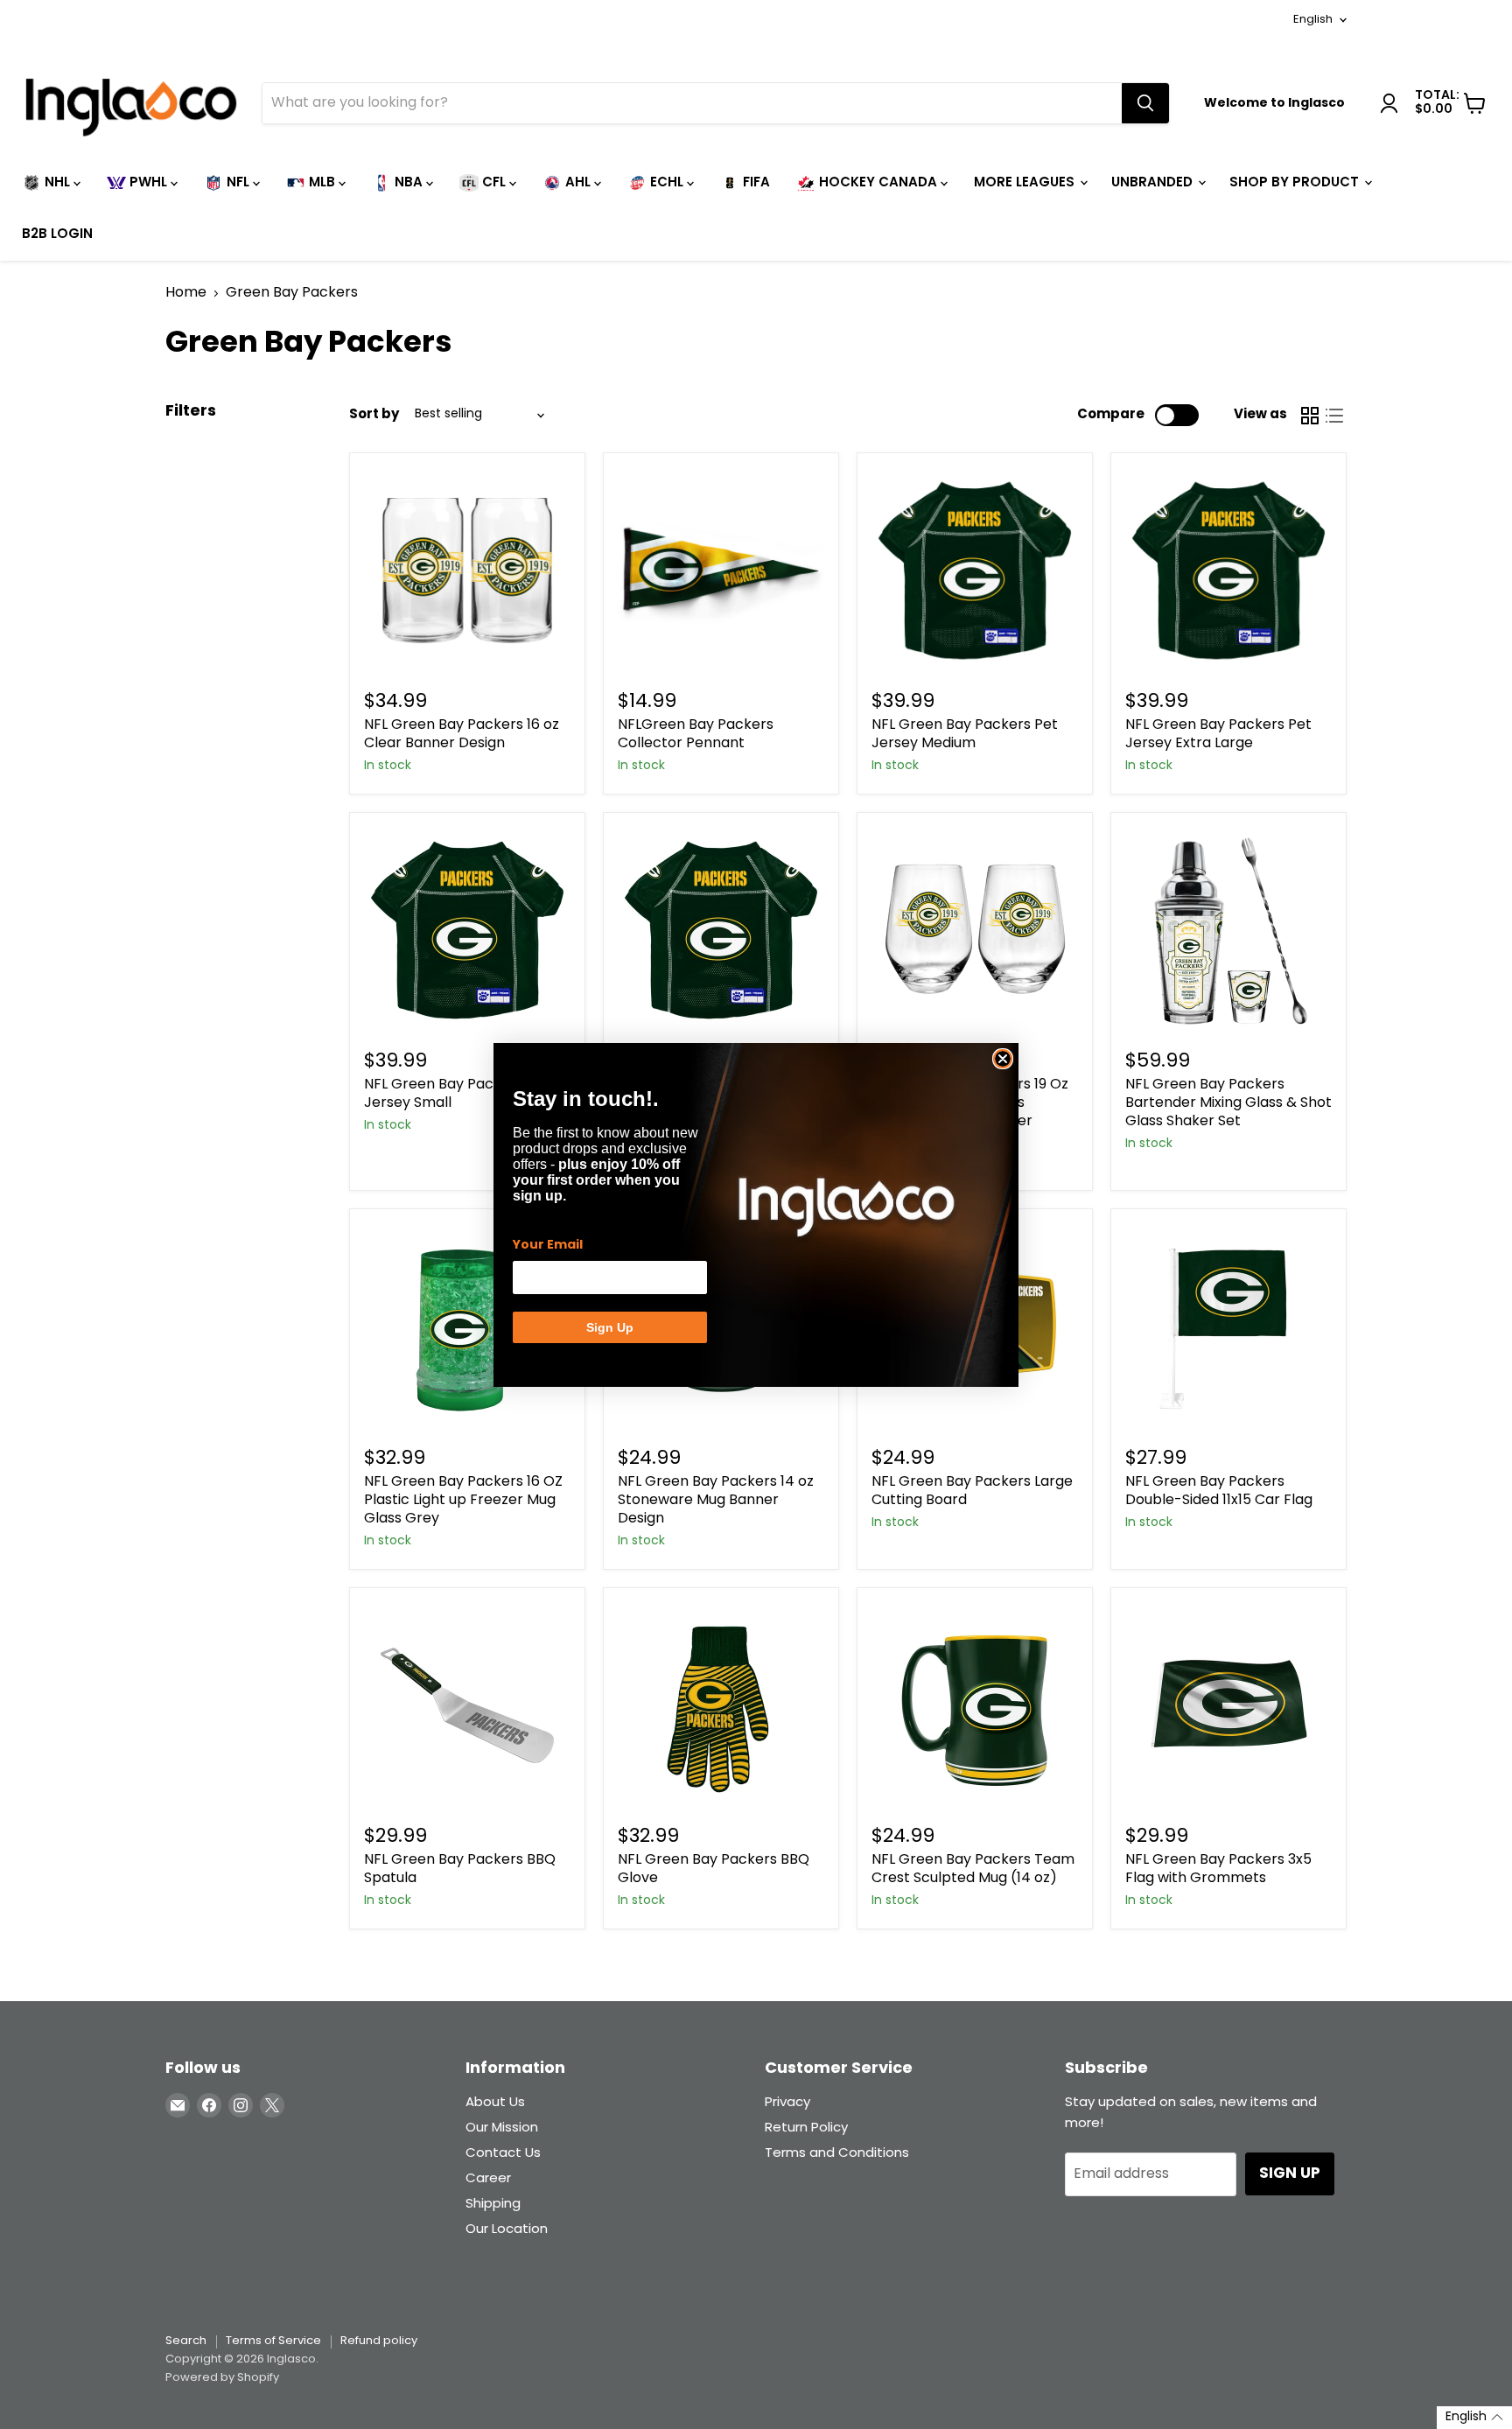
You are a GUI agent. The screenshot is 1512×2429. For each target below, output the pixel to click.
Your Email (548, 1245)
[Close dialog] (1003, 1059)
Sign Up (610, 1327)
